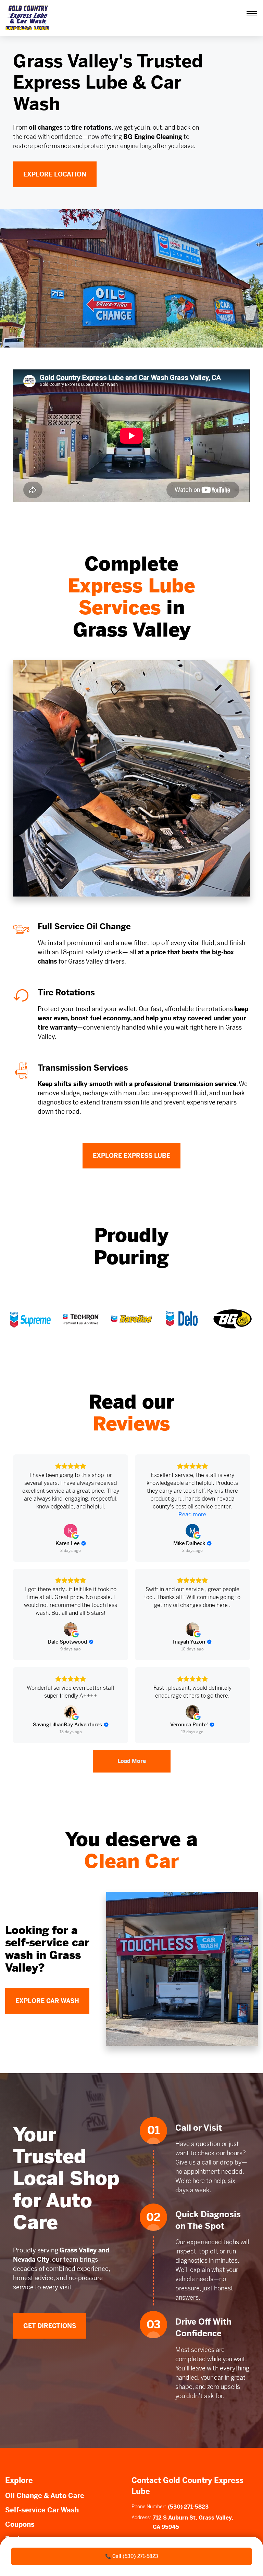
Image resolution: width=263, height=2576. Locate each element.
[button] (252, 13)
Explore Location (55, 174)
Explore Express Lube (131, 1156)
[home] (29, 18)
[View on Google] (71, 1531)
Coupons (20, 2525)
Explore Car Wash (47, 2001)
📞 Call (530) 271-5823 (132, 2556)
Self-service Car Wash (42, 2510)
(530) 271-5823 (188, 2507)
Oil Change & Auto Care (45, 2496)
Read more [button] (192, 1514)
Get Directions (50, 2326)
